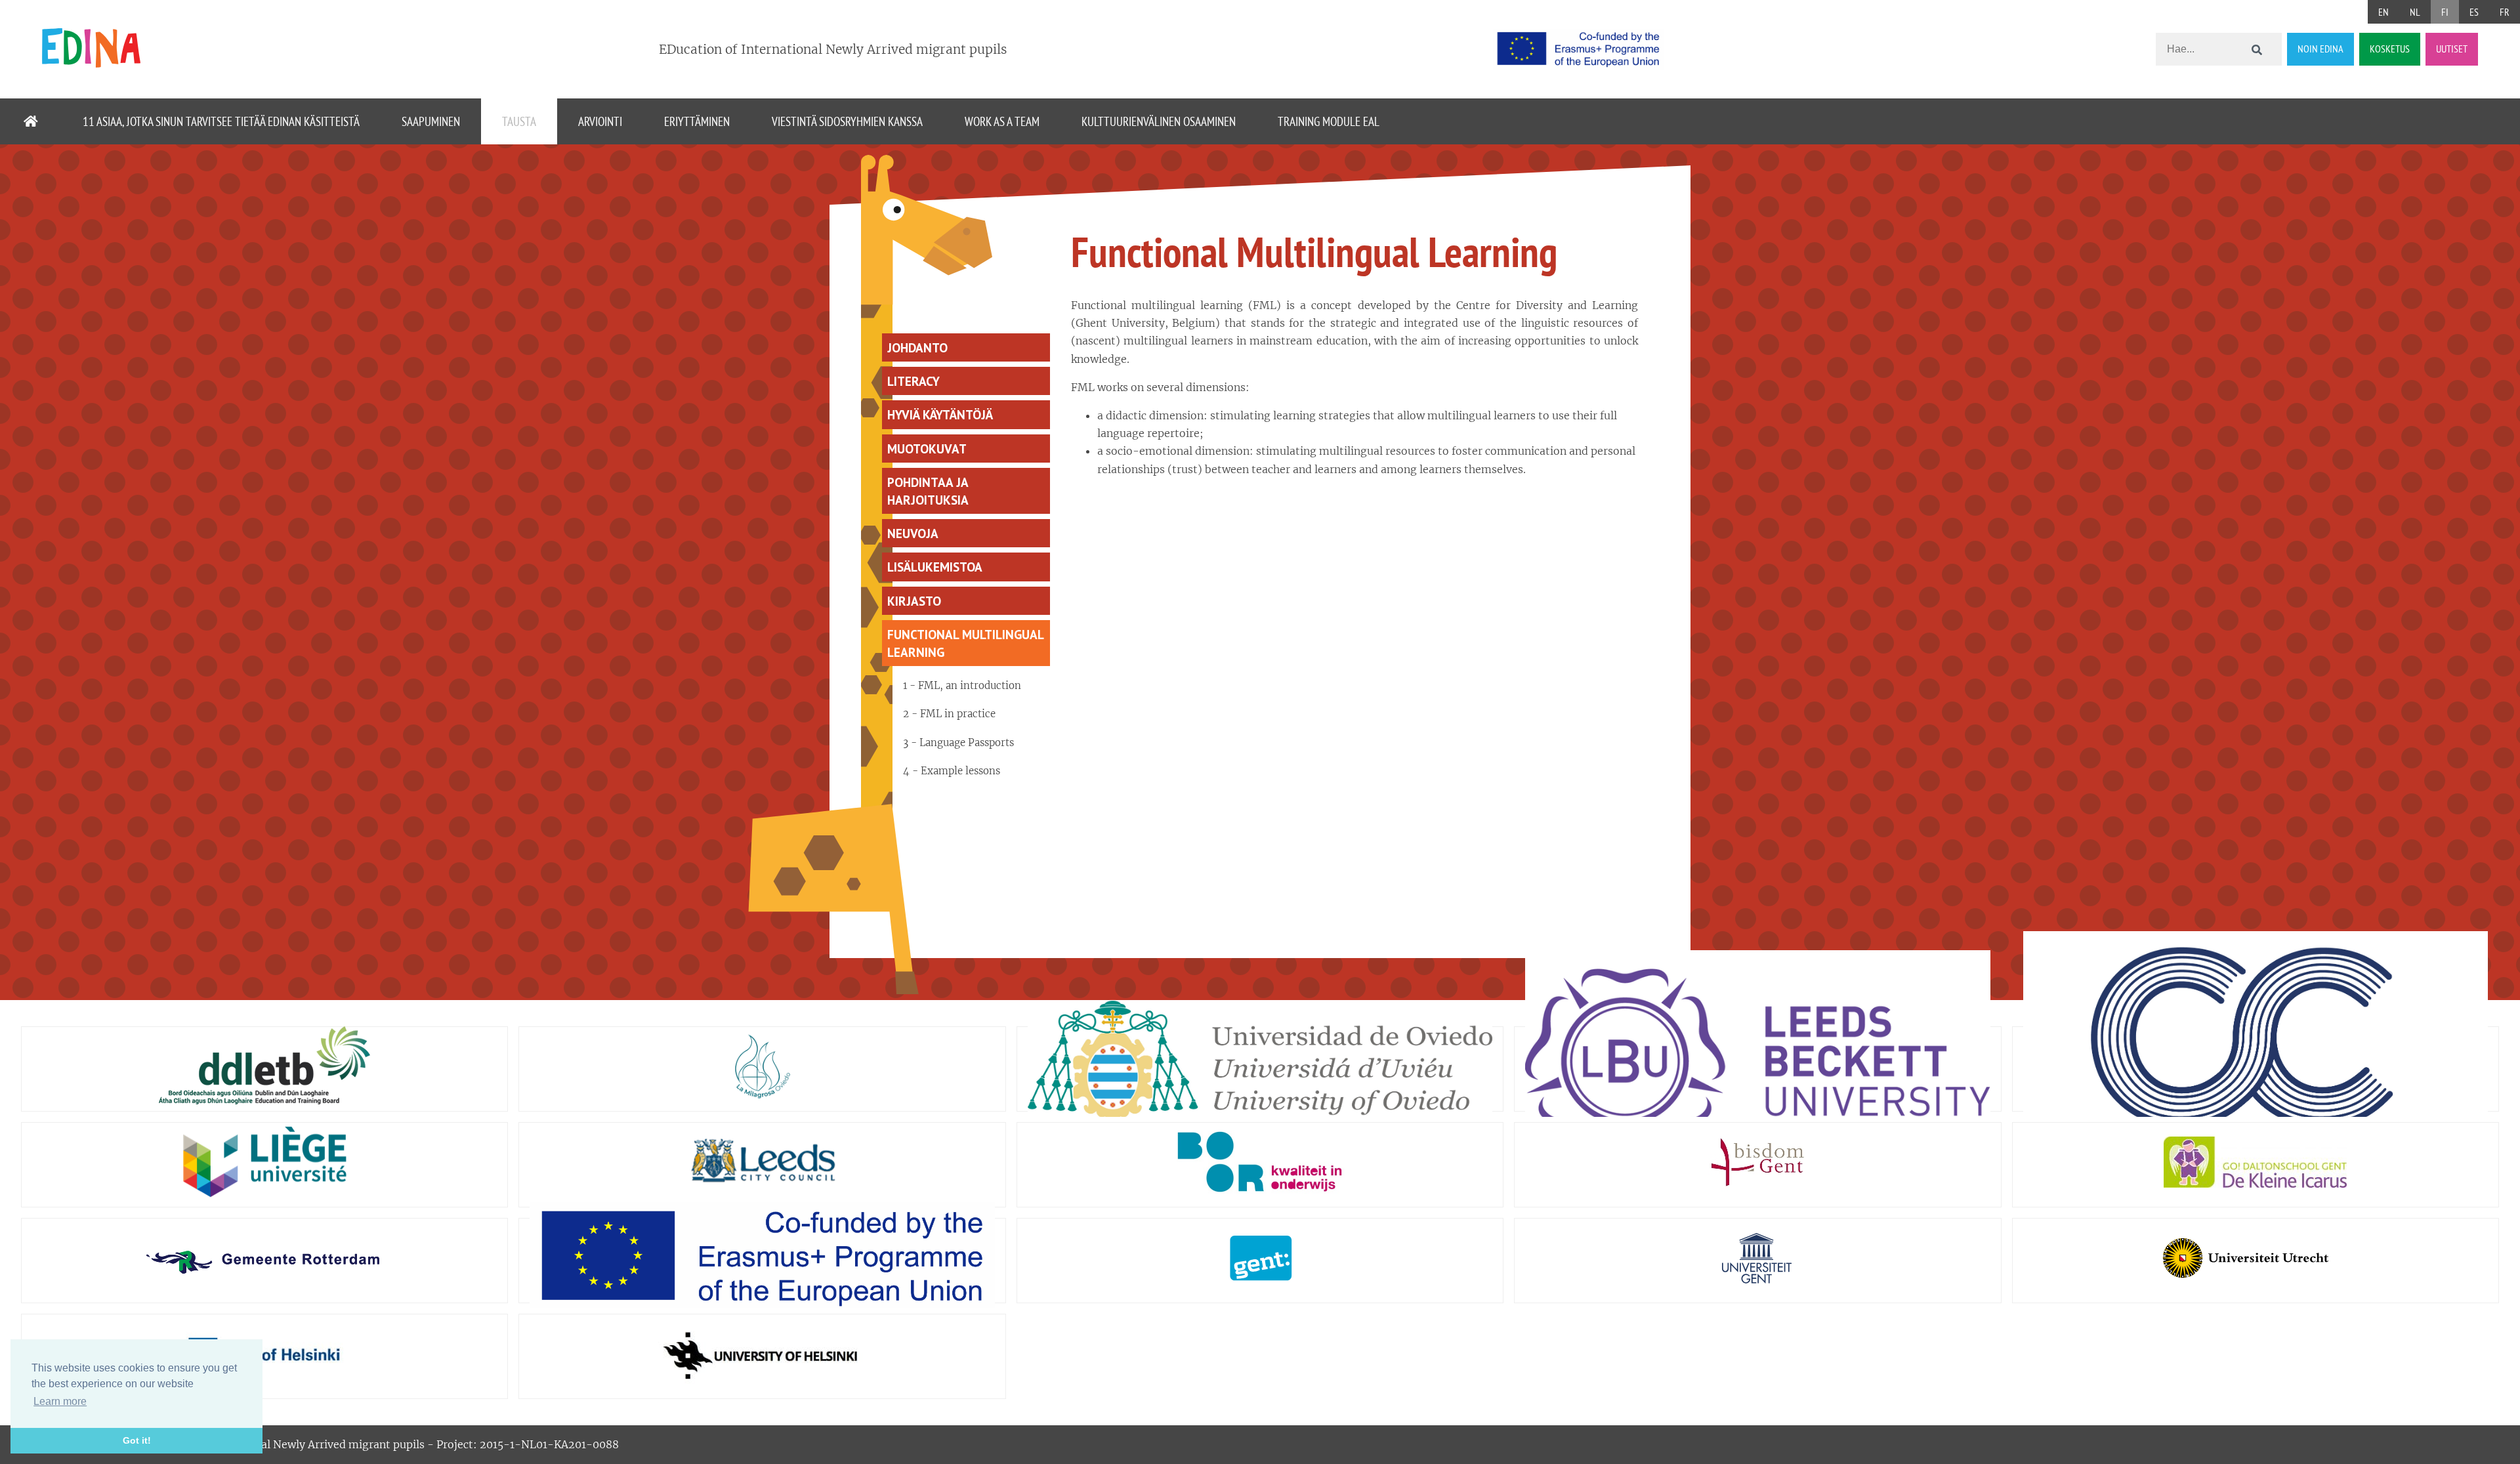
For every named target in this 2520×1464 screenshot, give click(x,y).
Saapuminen (431, 121)
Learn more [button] (60, 1401)
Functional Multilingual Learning (966, 643)
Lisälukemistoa (935, 567)
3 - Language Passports (958, 742)
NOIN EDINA (2320, 49)
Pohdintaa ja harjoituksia (928, 491)
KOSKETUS (2390, 49)
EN (2383, 12)
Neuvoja (913, 533)
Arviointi (600, 121)
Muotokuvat (927, 449)
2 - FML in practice (949, 714)
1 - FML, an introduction (962, 685)
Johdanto (917, 347)
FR (2505, 12)
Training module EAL (1329, 121)
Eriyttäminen (697, 121)
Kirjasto (914, 601)
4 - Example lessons (952, 771)
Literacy (913, 381)
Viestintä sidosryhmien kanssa (847, 121)
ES (2474, 12)
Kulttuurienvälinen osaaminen (1159, 121)
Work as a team (1002, 121)
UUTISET (2452, 49)
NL (2415, 12)
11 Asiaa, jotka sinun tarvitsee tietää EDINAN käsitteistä (221, 121)
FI (2445, 12)
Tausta (519, 121)
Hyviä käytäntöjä (940, 414)
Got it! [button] (137, 1440)
